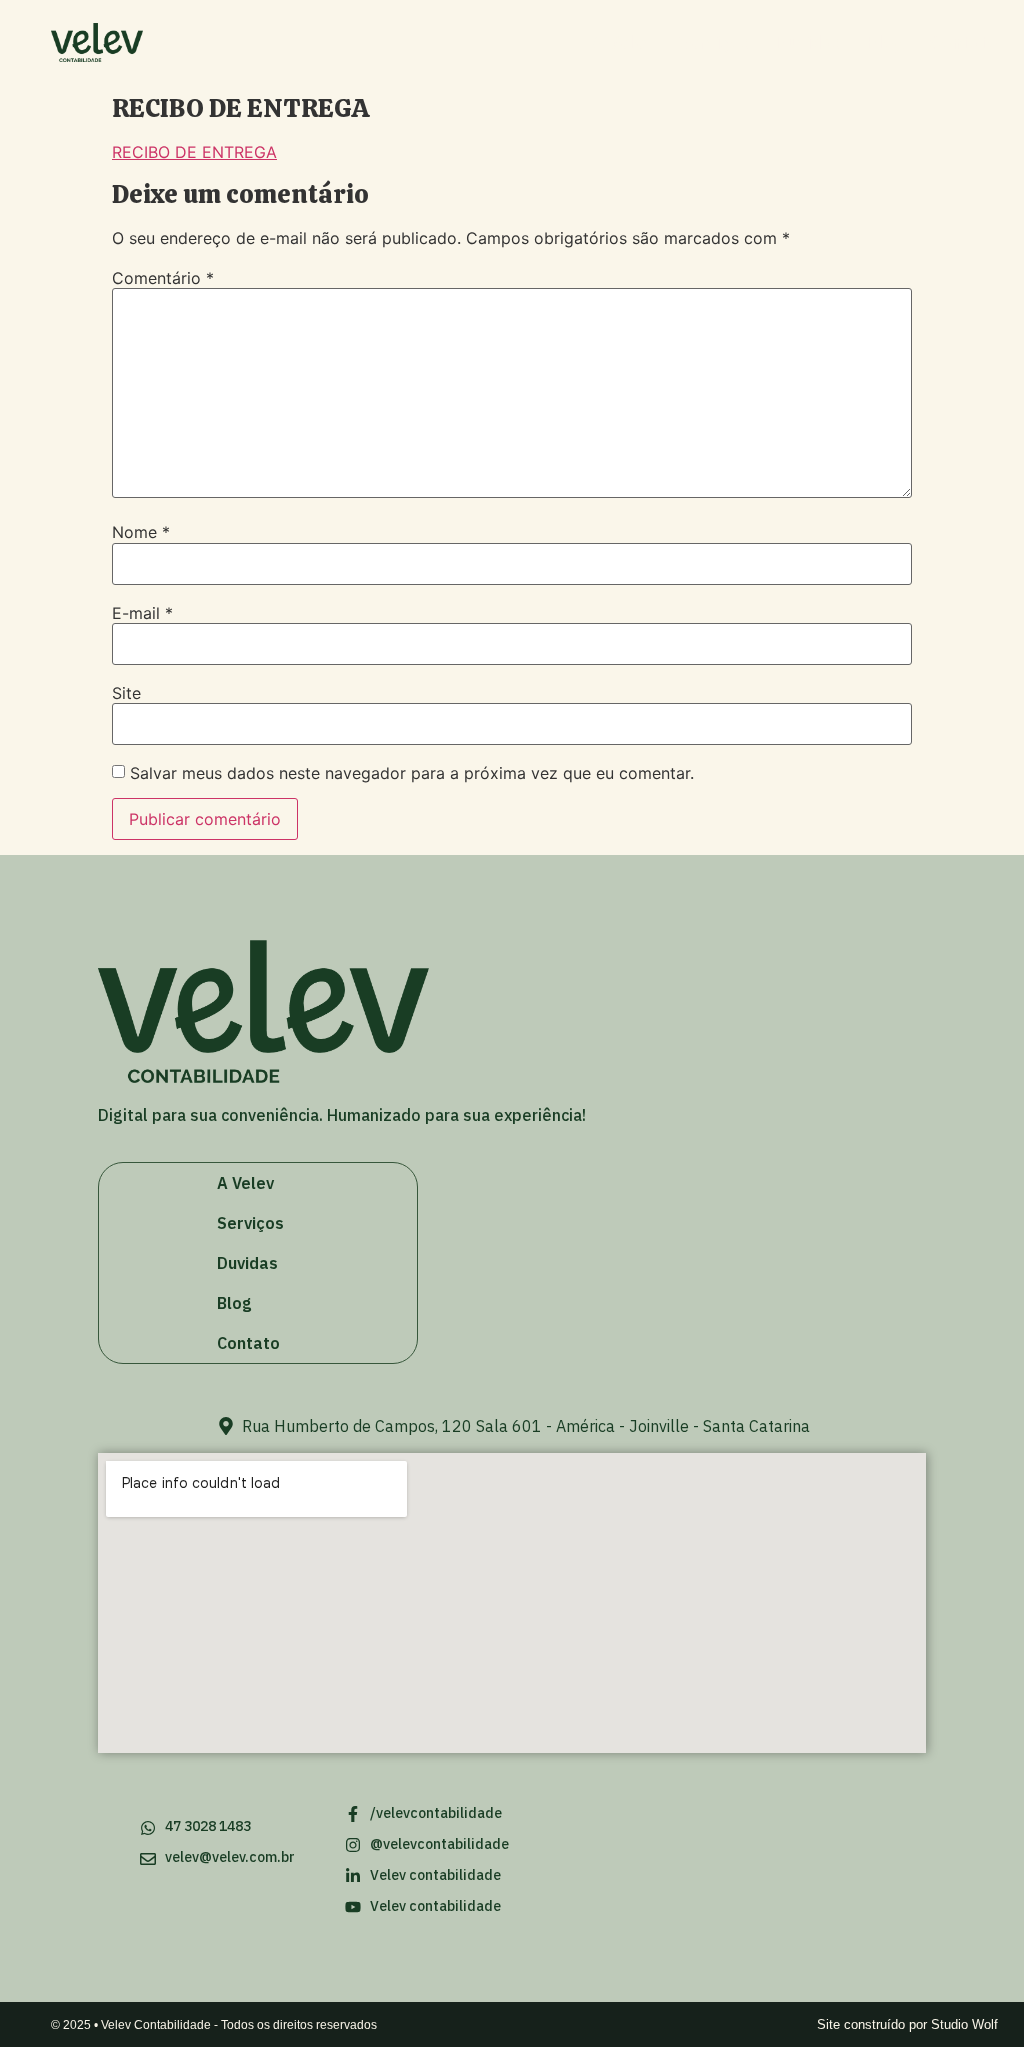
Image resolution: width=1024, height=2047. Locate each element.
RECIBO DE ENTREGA (194, 152)
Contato (963, 42)
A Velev (623, 42)
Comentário (163, 278)
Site (126, 693)
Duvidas (807, 42)
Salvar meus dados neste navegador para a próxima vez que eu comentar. (412, 773)
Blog (885, 42)
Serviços (714, 42)
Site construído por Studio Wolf (907, 2024)
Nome (141, 532)
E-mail (142, 613)
